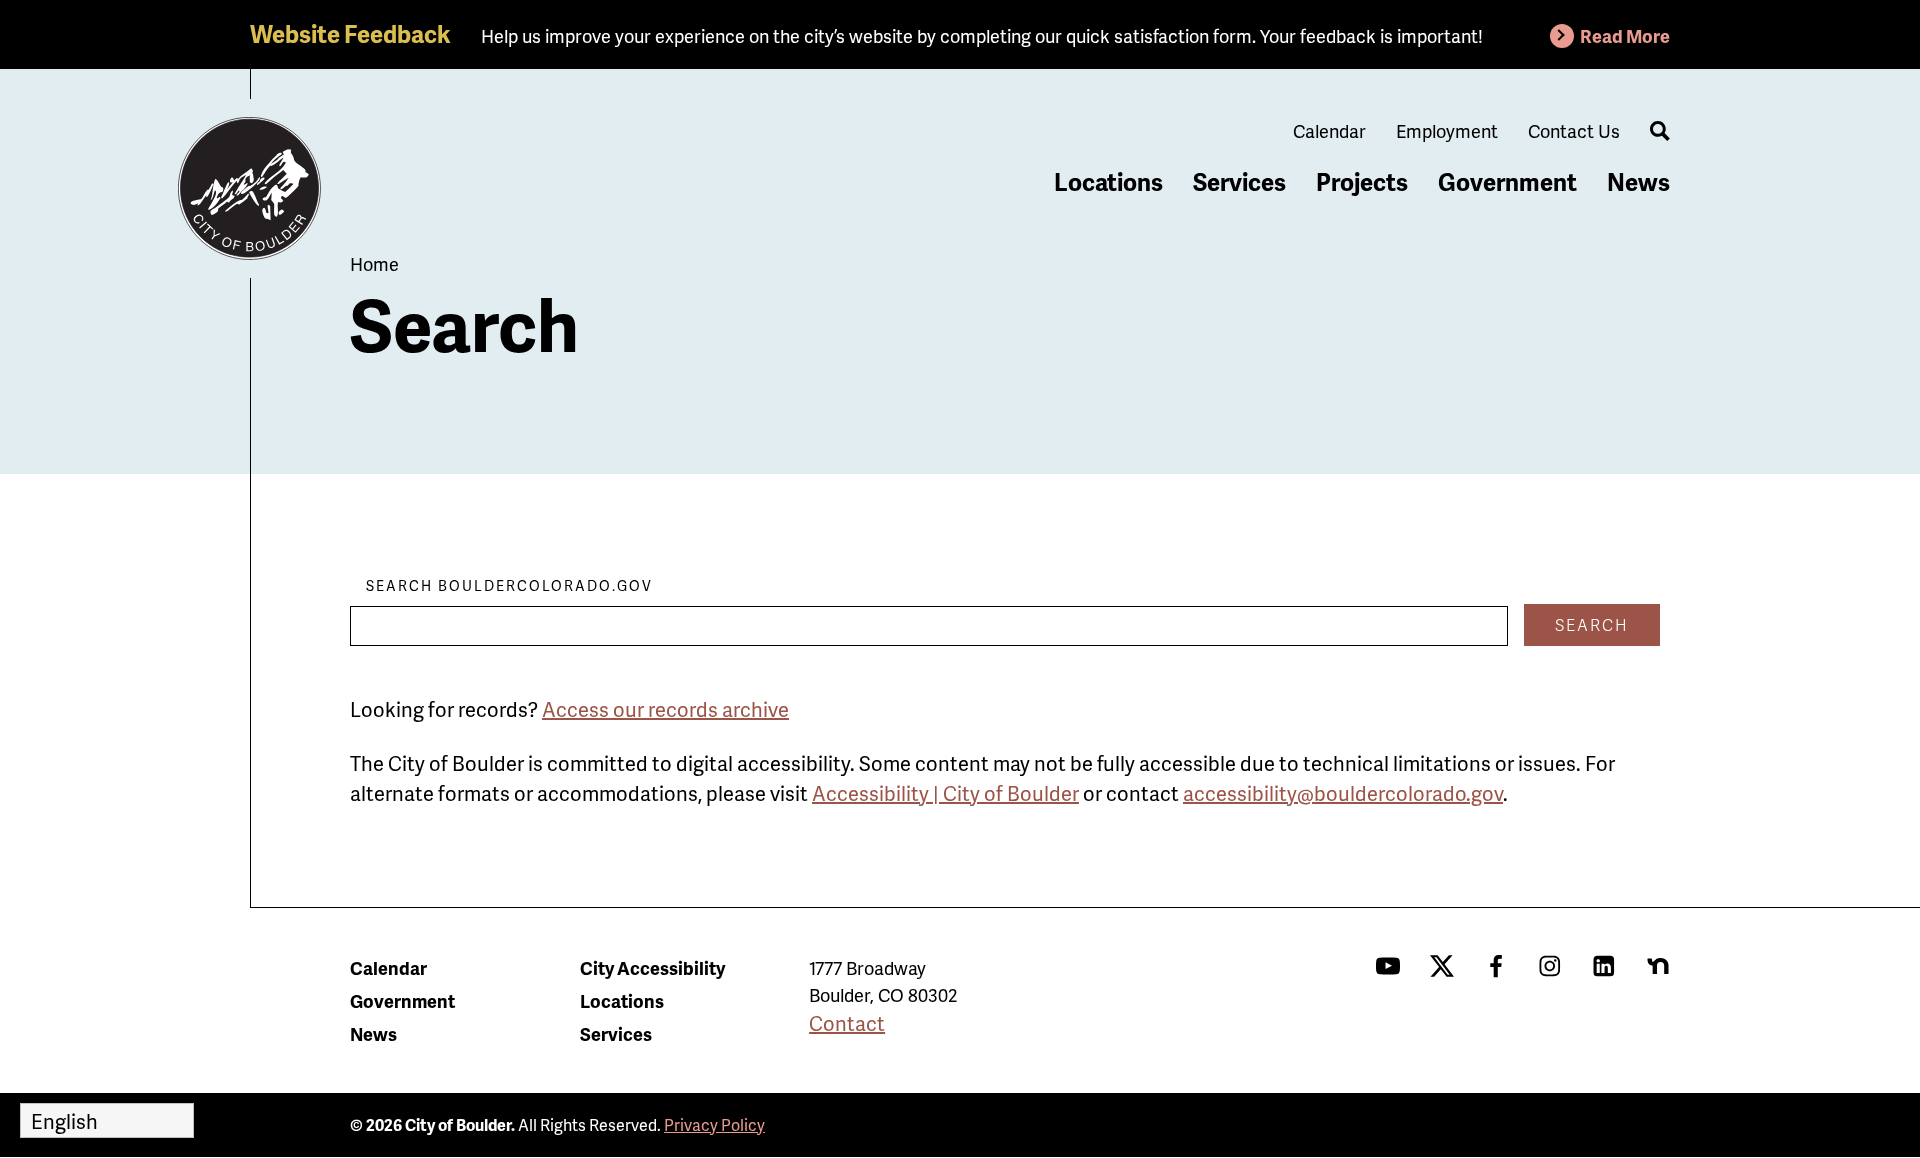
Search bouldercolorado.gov (509, 585)
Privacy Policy (714, 1124)
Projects (1362, 181)
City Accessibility (652, 967)
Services (1239, 181)
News (1638, 181)
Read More (1625, 35)
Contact (847, 1023)
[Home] (250, 189)
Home (374, 263)
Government (1507, 181)
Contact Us (1574, 130)
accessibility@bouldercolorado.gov (1343, 793)
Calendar (1329, 130)
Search (1592, 624)
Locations (1108, 181)
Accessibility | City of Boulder (945, 793)
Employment (1447, 130)
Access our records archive (665, 709)
